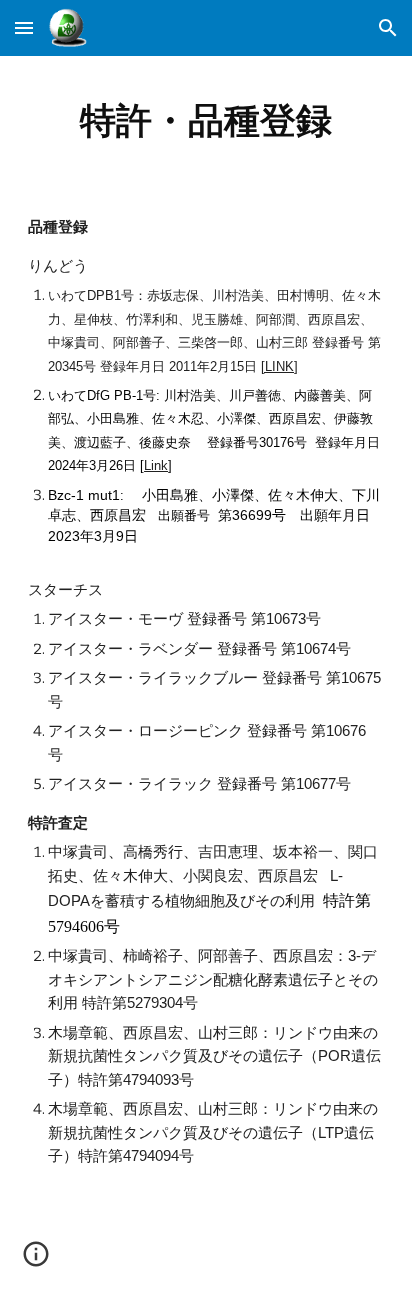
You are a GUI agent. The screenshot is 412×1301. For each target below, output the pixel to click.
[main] (206, 120)
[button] (24, 27)
